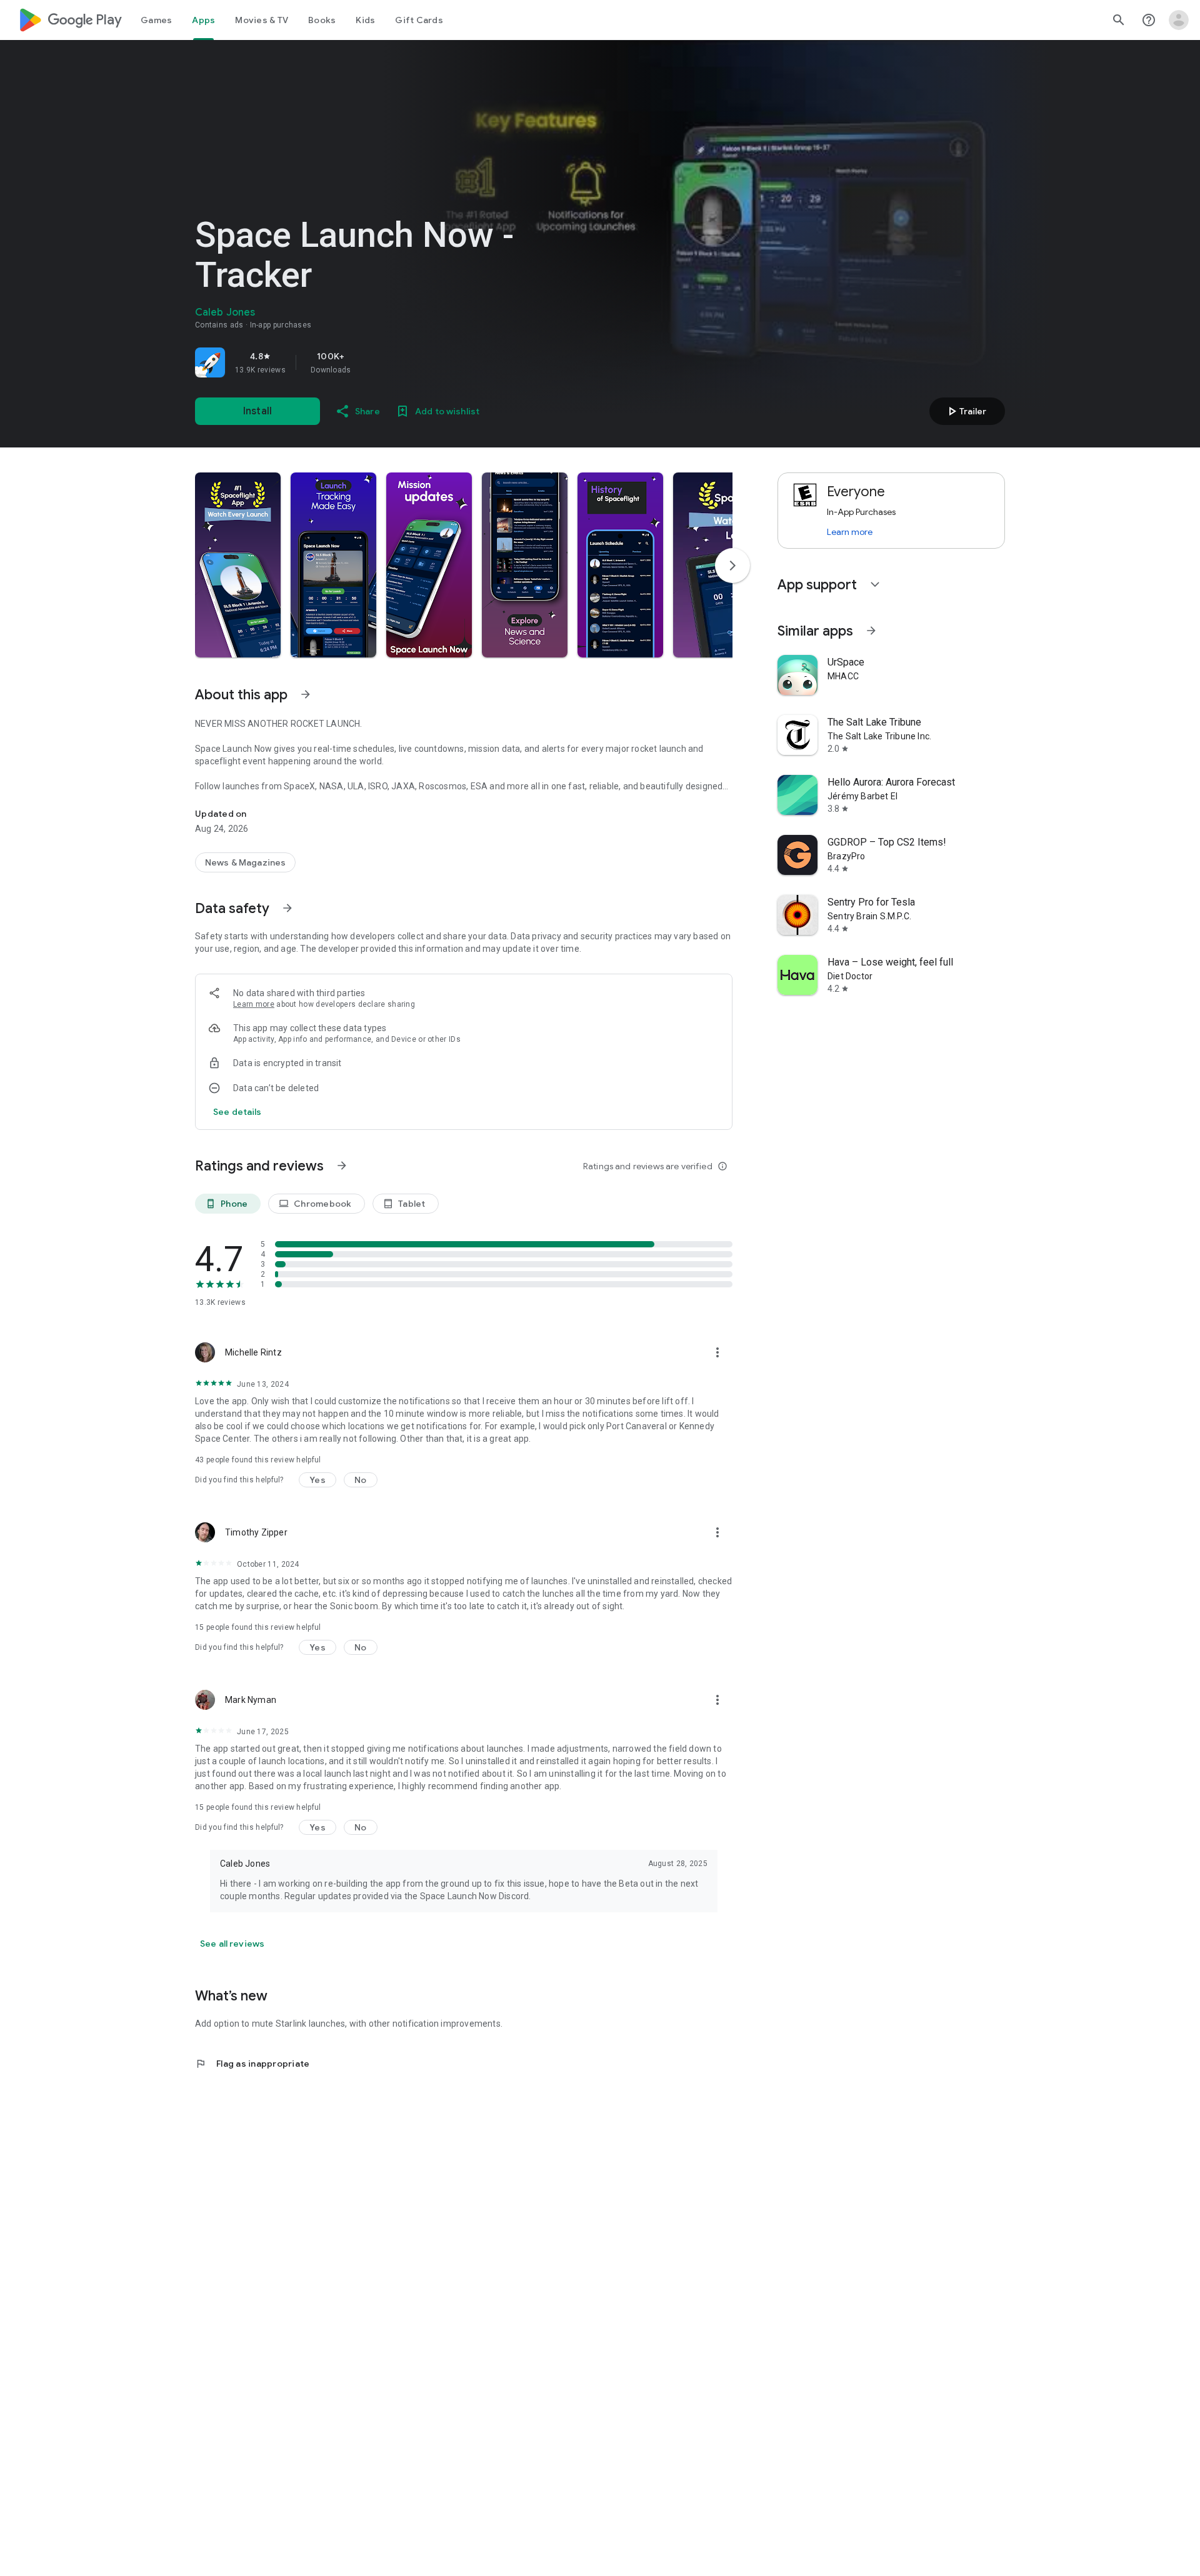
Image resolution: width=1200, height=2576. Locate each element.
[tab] (156, 20)
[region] (370, 362)
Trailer (965, 411)
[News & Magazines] (245, 862)
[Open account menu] (1179, 20)
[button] (238, 565)
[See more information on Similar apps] (871, 631)
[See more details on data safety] (237, 1112)
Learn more (254, 1004)
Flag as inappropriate (252, 2064)
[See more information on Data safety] (287, 908)
